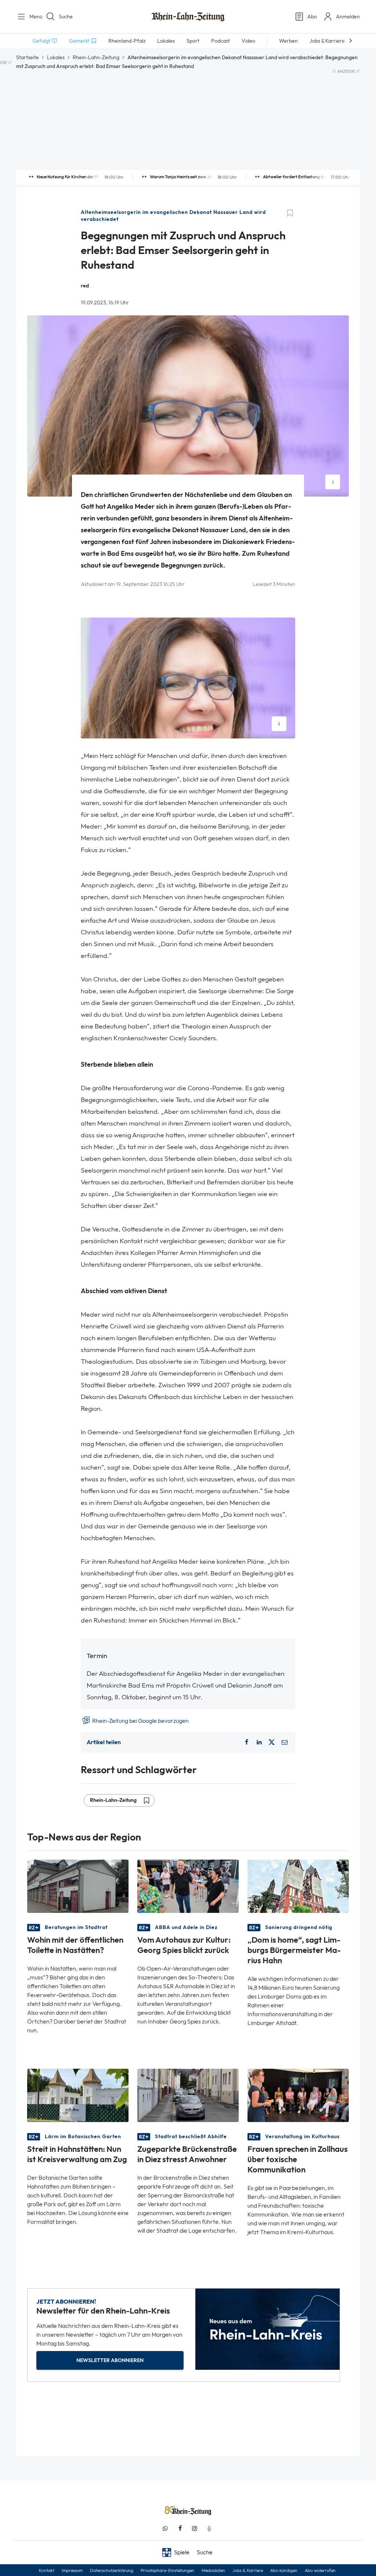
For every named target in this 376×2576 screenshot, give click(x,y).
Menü (33, 17)
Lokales (56, 57)
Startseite (28, 57)
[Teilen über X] (272, 1742)
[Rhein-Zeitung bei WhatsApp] (165, 2528)
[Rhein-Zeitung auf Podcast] (209, 2528)
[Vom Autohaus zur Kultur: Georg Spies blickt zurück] (188, 1886)
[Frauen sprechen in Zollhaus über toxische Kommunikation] (298, 2095)
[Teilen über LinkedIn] (259, 1742)
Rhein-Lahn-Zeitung (96, 57)
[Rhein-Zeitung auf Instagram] (195, 2528)
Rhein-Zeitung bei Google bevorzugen (140, 1721)
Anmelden (348, 17)
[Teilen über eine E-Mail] (285, 1742)
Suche (66, 17)
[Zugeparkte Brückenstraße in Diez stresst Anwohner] (188, 2095)
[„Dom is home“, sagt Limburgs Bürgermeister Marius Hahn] (298, 1886)
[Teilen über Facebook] (246, 1742)
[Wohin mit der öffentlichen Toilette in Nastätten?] (78, 1886)
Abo (312, 17)
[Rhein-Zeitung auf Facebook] (180, 2528)
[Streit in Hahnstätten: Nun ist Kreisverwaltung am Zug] (78, 2095)
